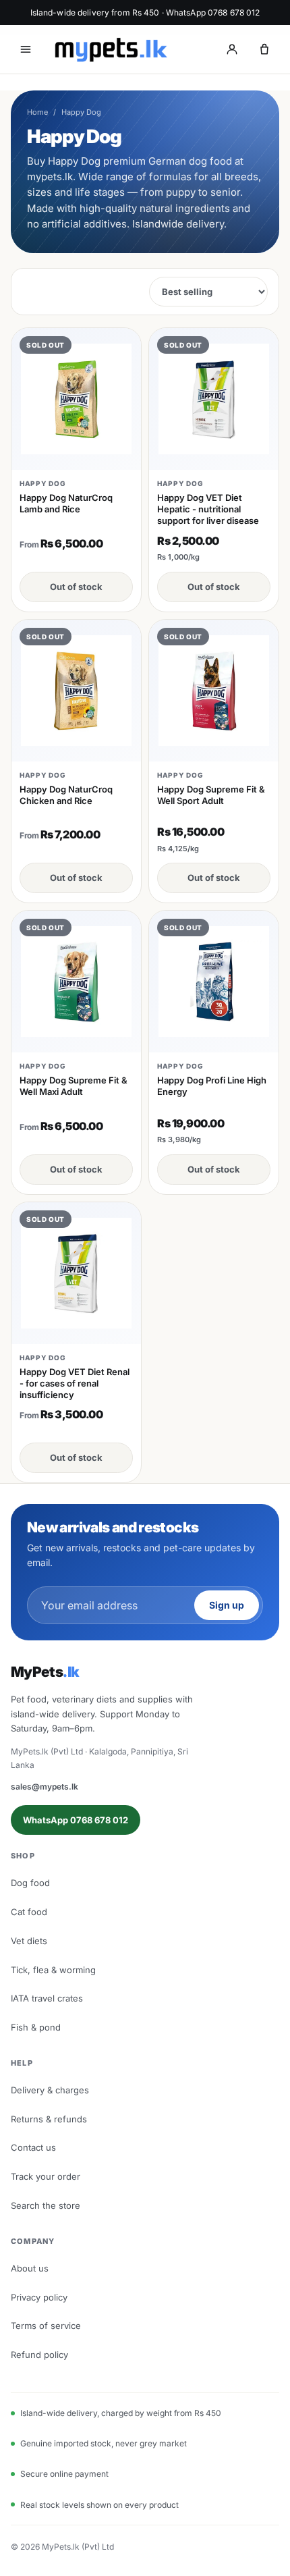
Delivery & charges (50, 2090)
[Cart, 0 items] (264, 49)
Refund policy (39, 2355)
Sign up (227, 1605)
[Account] (232, 49)
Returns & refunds (49, 2119)
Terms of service (46, 2326)
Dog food (30, 1883)
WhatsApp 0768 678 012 (76, 1820)
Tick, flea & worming (53, 1970)
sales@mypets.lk (45, 1787)
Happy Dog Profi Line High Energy (212, 1086)
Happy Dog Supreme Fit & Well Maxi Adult (74, 1086)
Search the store (46, 2205)
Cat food (29, 1912)
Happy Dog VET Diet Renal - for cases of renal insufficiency (75, 1383)
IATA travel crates (47, 1998)
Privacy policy (39, 2297)
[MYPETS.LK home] (111, 50)
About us (30, 2268)
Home (37, 112)
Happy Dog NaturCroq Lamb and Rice (66, 503)
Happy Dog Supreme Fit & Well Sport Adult (211, 795)
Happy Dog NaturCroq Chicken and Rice (66, 795)
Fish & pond (36, 2027)
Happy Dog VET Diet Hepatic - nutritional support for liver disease (208, 509)
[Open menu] (26, 49)
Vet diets (29, 1941)
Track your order (46, 2176)
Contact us (33, 2147)
